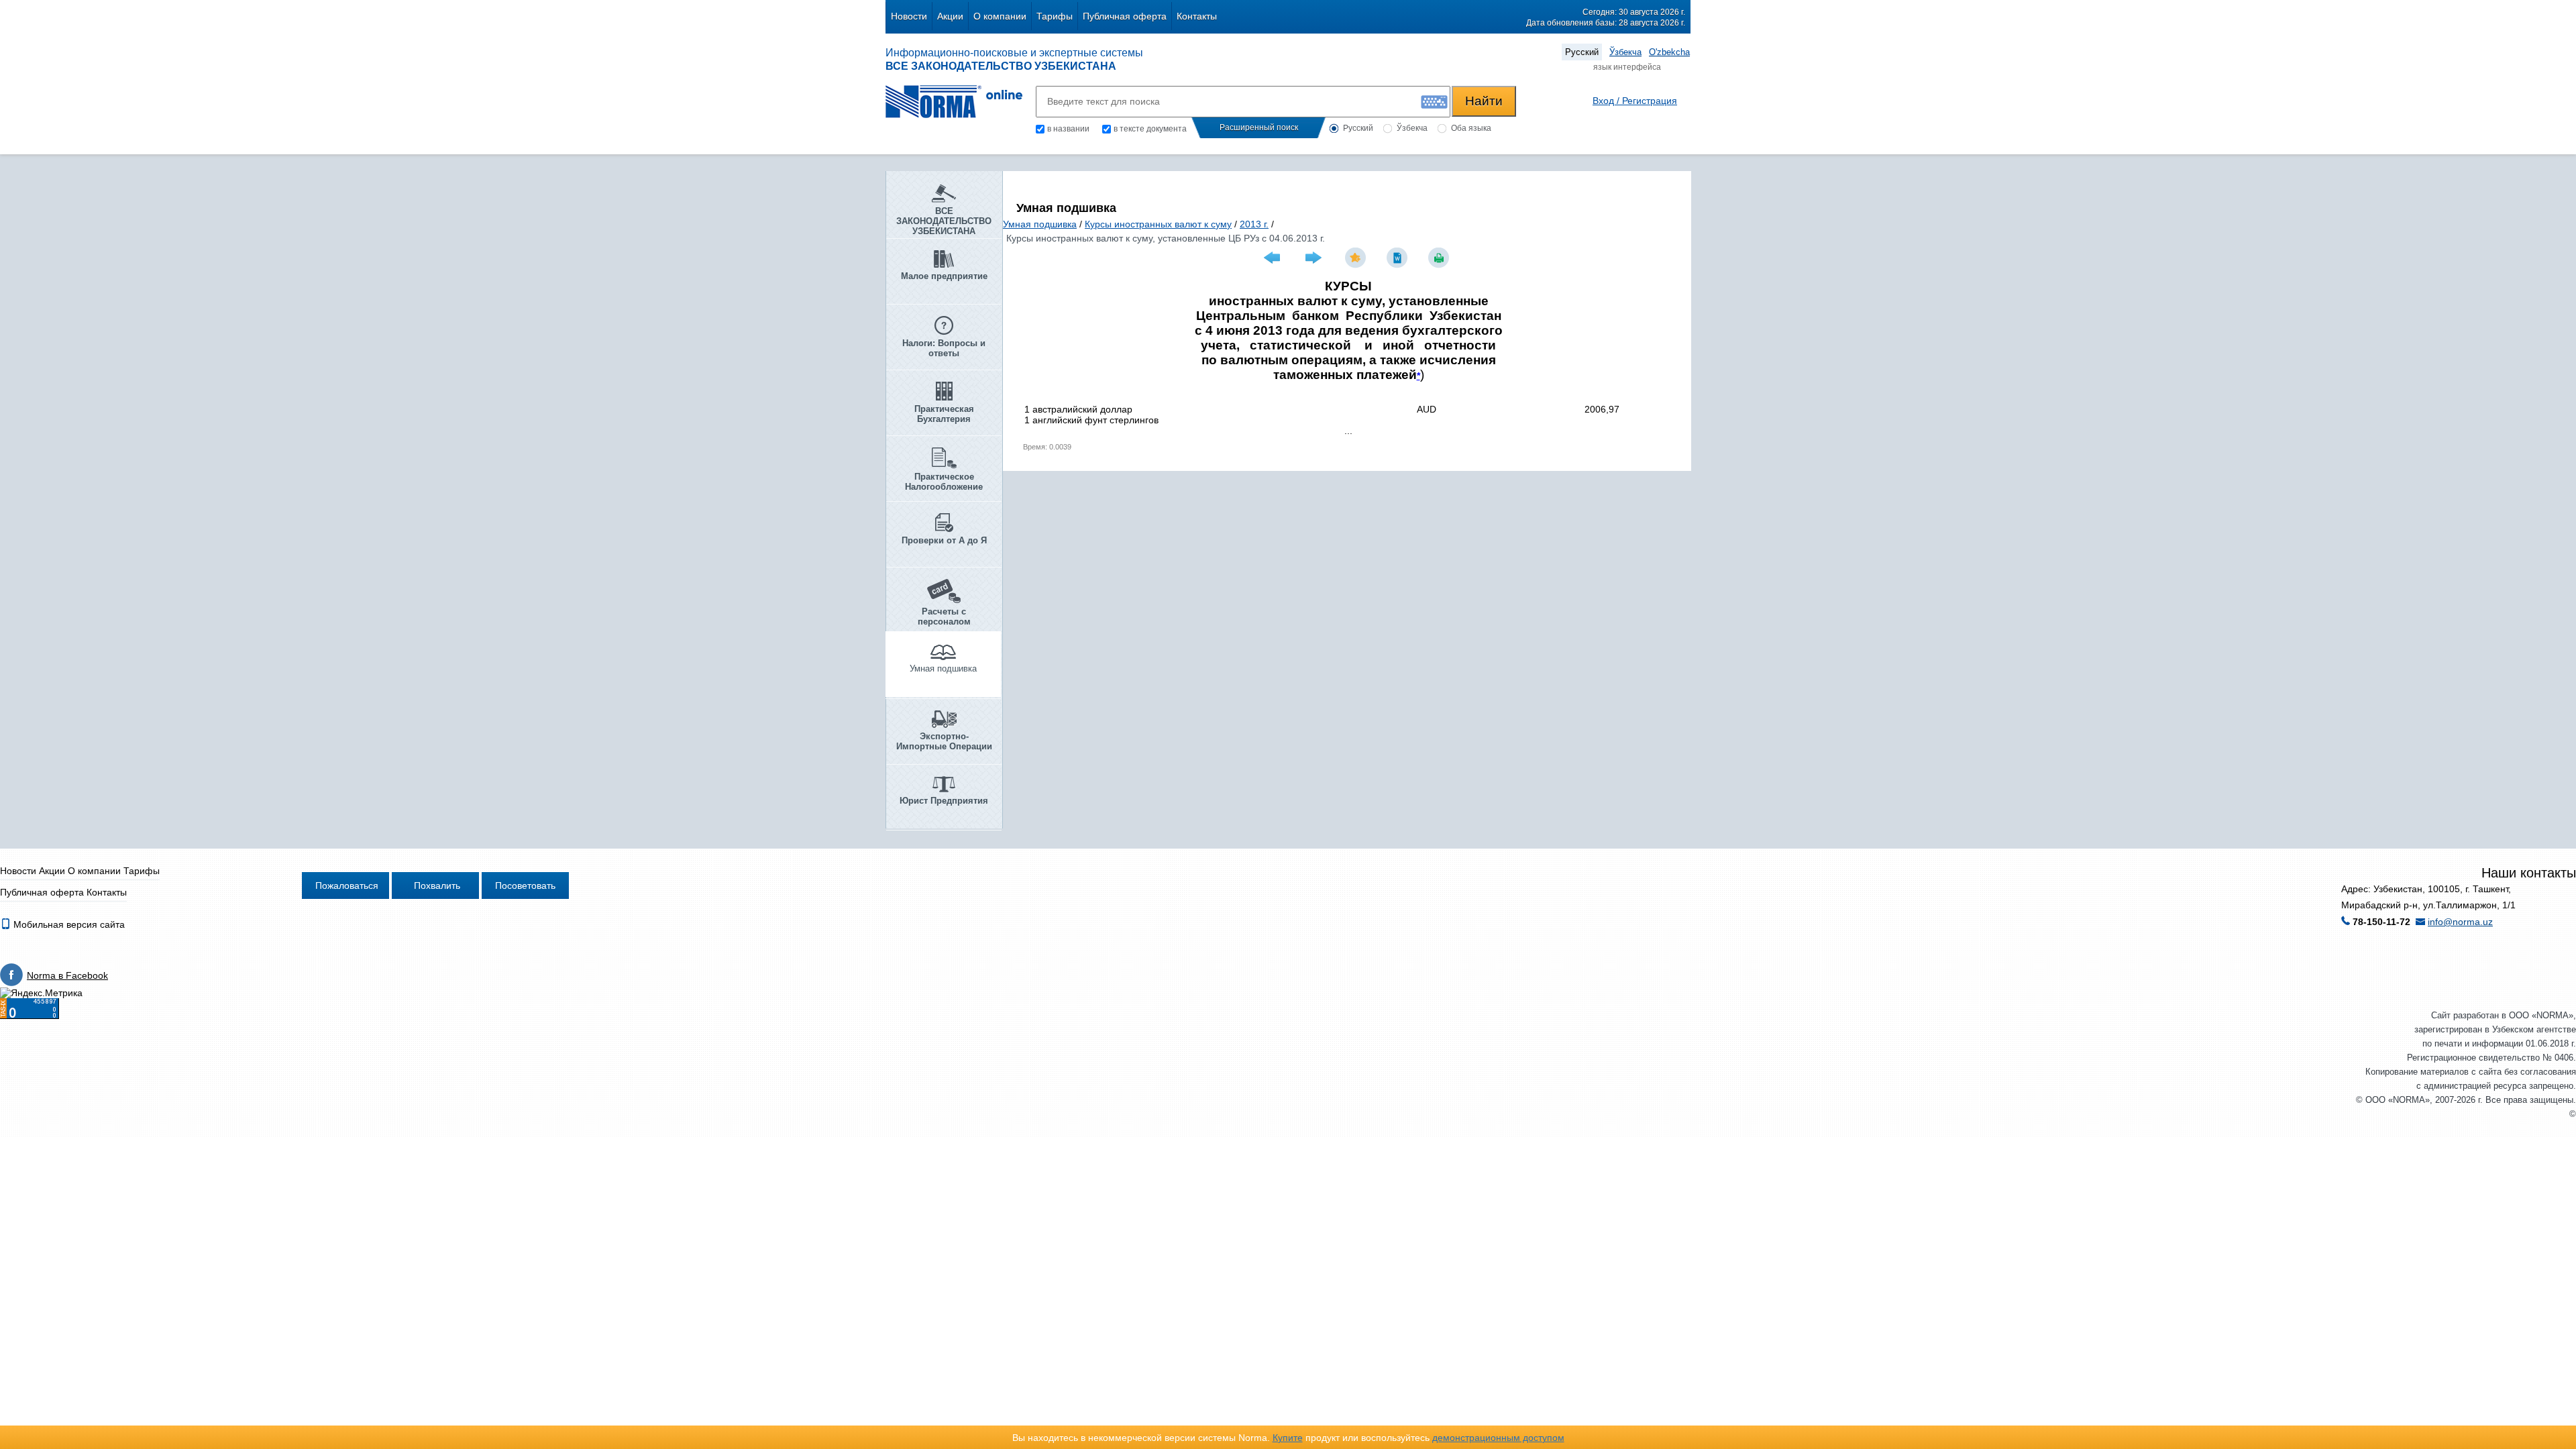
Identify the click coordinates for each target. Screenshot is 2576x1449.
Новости (909, 16)
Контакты (1197, 16)
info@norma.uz (2460, 922)
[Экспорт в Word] (1399, 258)
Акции (950, 16)
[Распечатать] (1440, 258)
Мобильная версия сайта (68, 924)
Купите (1288, 1438)
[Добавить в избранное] (1357, 258)
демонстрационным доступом (1498, 1438)
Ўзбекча (1625, 52)
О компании (1000, 16)
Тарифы (1055, 16)
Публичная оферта (1125, 16)
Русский (1582, 52)
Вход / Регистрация (1635, 101)
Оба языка (1471, 128)
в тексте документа (1150, 129)
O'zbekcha (1669, 52)
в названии (1068, 129)
